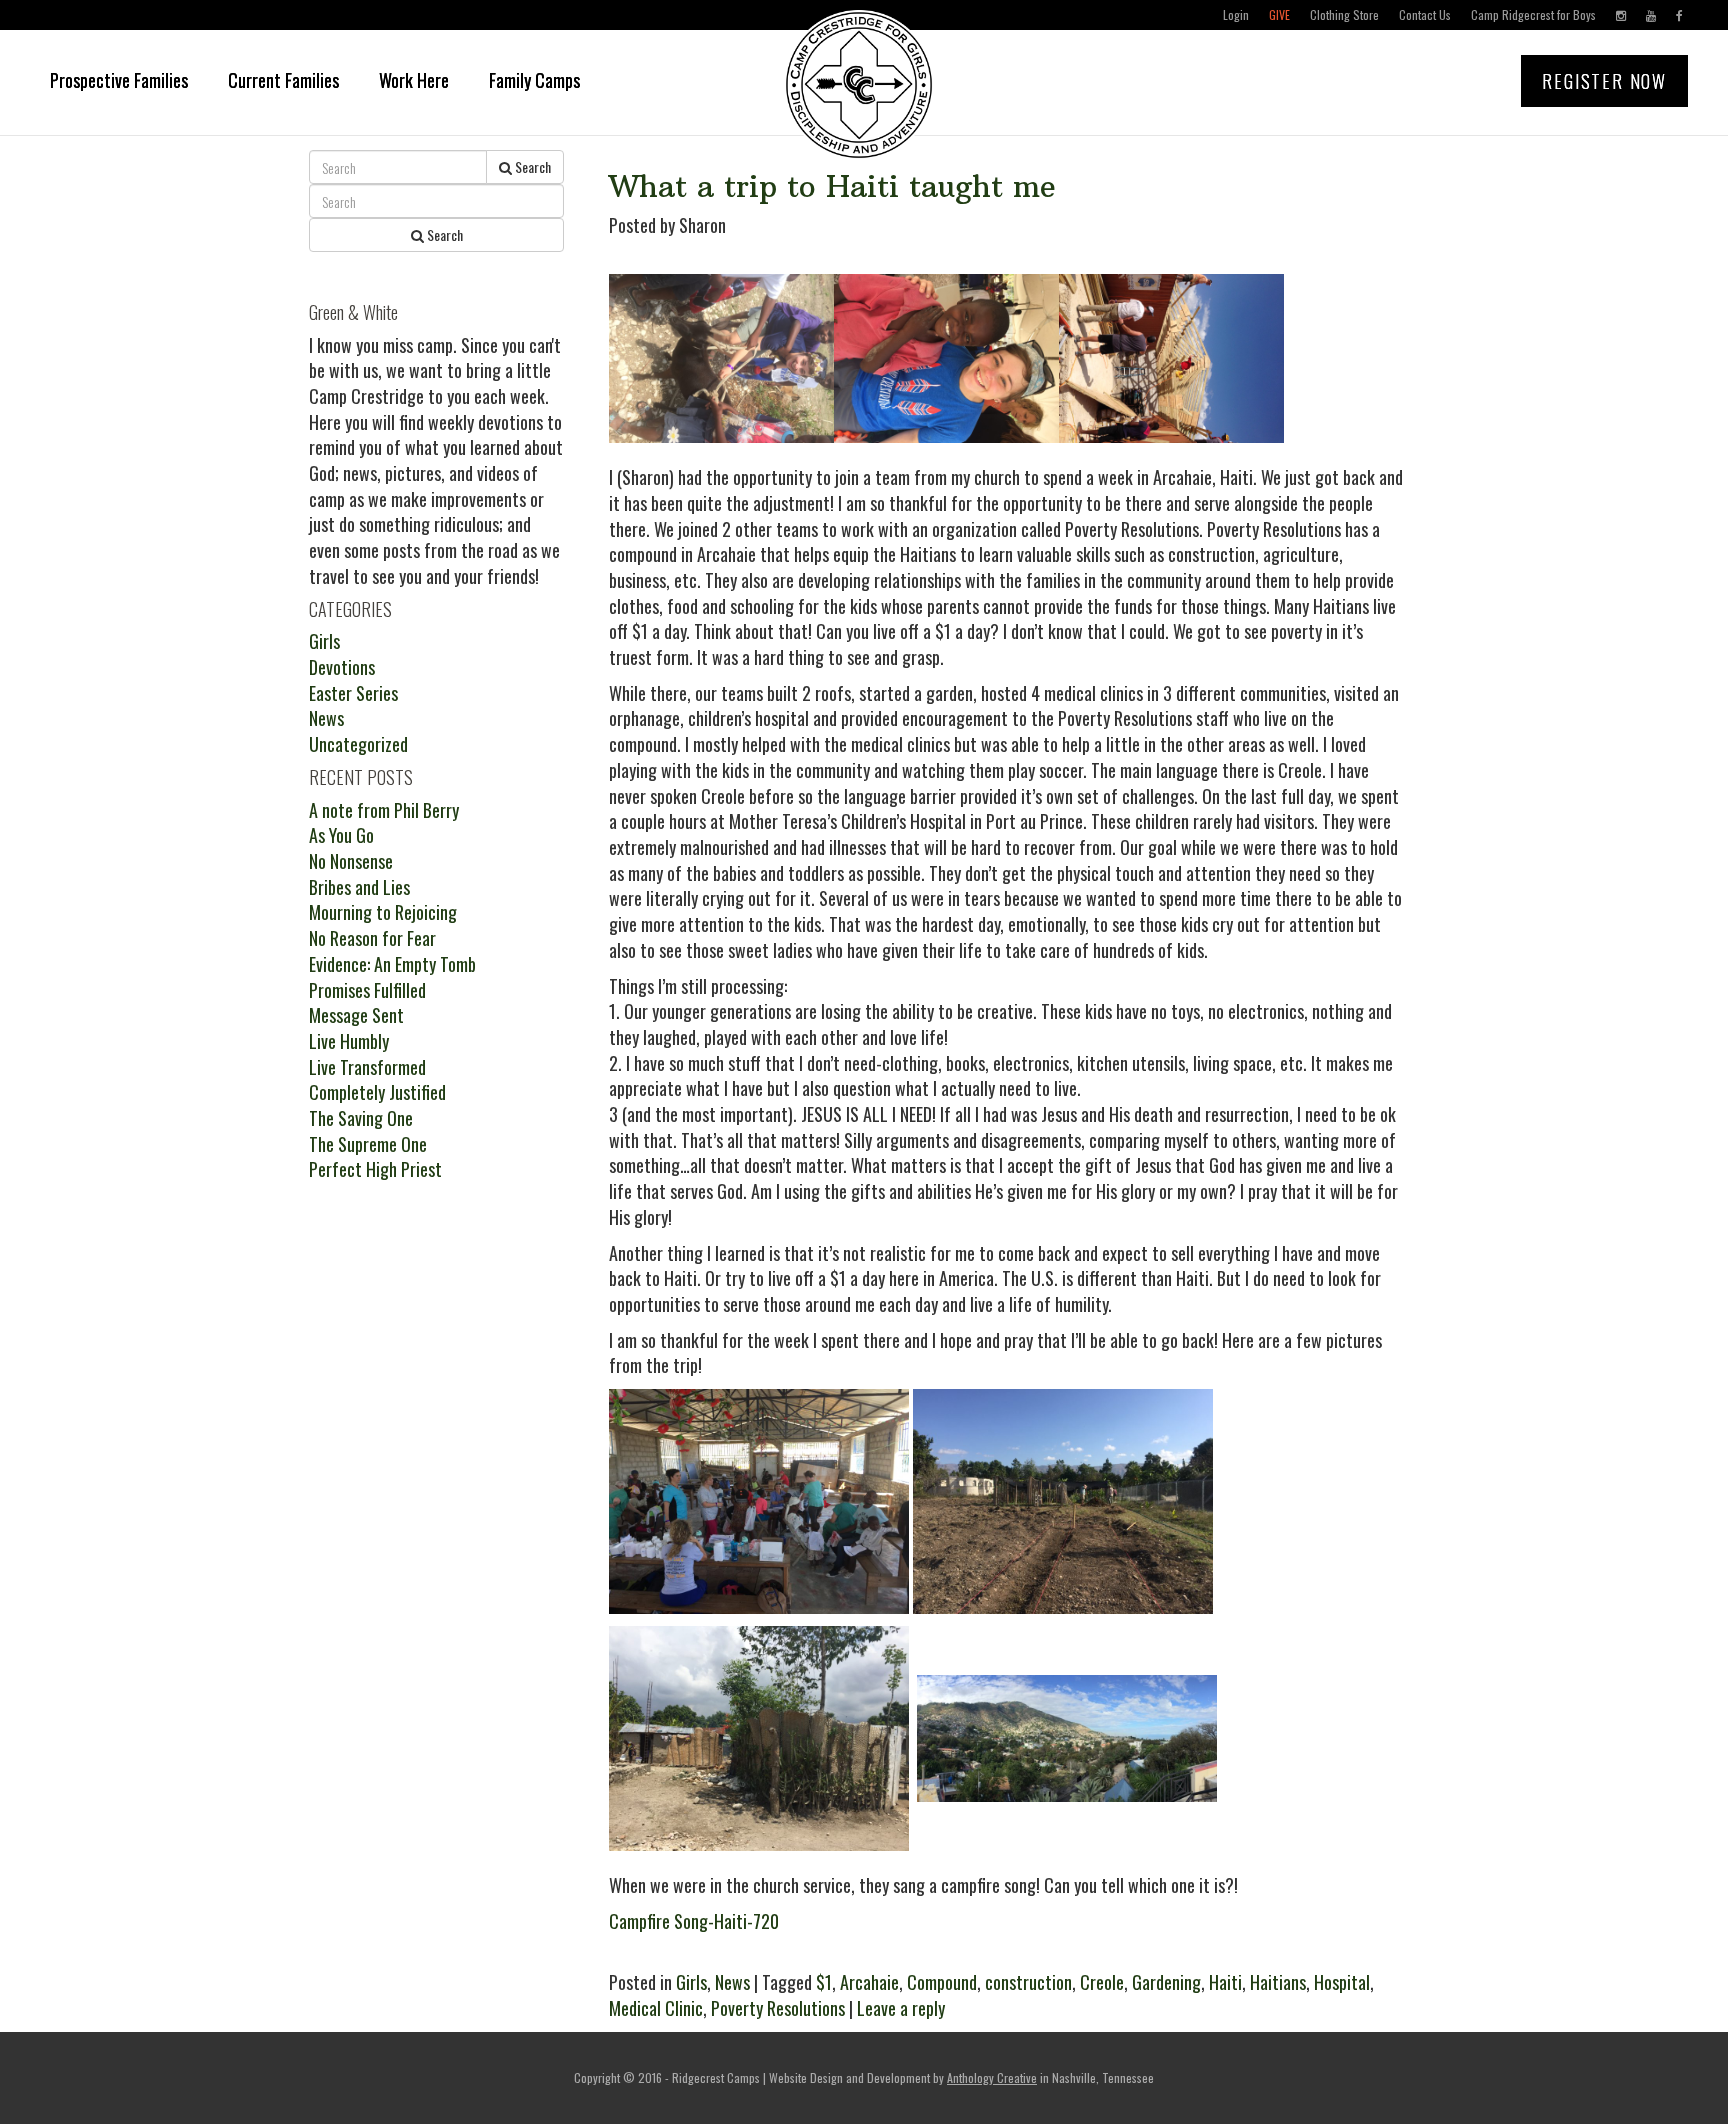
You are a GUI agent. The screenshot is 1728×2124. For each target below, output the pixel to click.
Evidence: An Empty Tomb (392, 964)
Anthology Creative (992, 2077)
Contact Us (1425, 14)
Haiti (1225, 1982)
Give (1279, 14)
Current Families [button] (283, 80)
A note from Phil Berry (384, 810)
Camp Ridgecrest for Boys (1533, 14)
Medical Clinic (656, 2008)
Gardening (1166, 1982)
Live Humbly (349, 1041)
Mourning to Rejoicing (383, 912)
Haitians (1278, 1982)
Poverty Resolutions (778, 2008)
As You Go (341, 835)
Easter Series (353, 693)
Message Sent (356, 1015)
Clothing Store (1344, 14)
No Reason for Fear (372, 938)
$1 (824, 1982)
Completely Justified (377, 1092)
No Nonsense (351, 861)
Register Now (1604, 81)
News (732, 1982)
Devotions (342, 667)
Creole (1102, 1982)
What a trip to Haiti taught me (832, 186)
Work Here (414, 80)
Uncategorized (358, 744)
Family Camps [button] (534, 80)
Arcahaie (869, 1982)
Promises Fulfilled (367, 990)
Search (531, 166)
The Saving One (361, 1118)
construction (1028, 1982)
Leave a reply (901, 2008)
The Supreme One (368, 1144)
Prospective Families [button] (119, 80)
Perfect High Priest (375, 1169)
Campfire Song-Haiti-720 (694, 1921)
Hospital (1342, 1982)
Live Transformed (367, 1067)
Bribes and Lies (359, 887)
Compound (942, 1982)
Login (1236, 14)
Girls (691, 1982)
